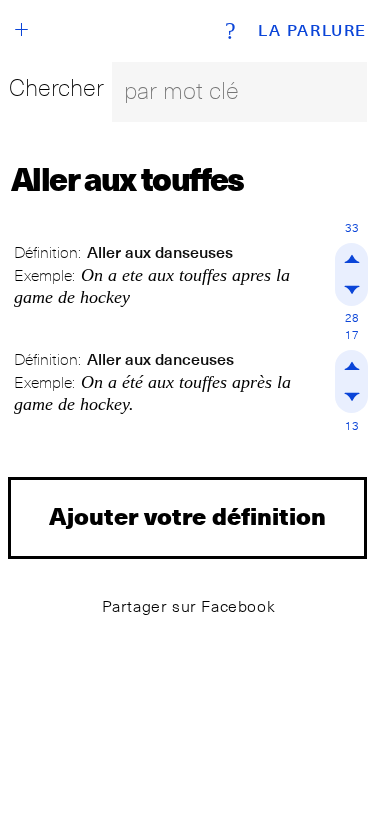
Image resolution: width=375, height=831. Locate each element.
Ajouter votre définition (187, 515)
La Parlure (312, 31)
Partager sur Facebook (189, 606)
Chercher (56, 87)
